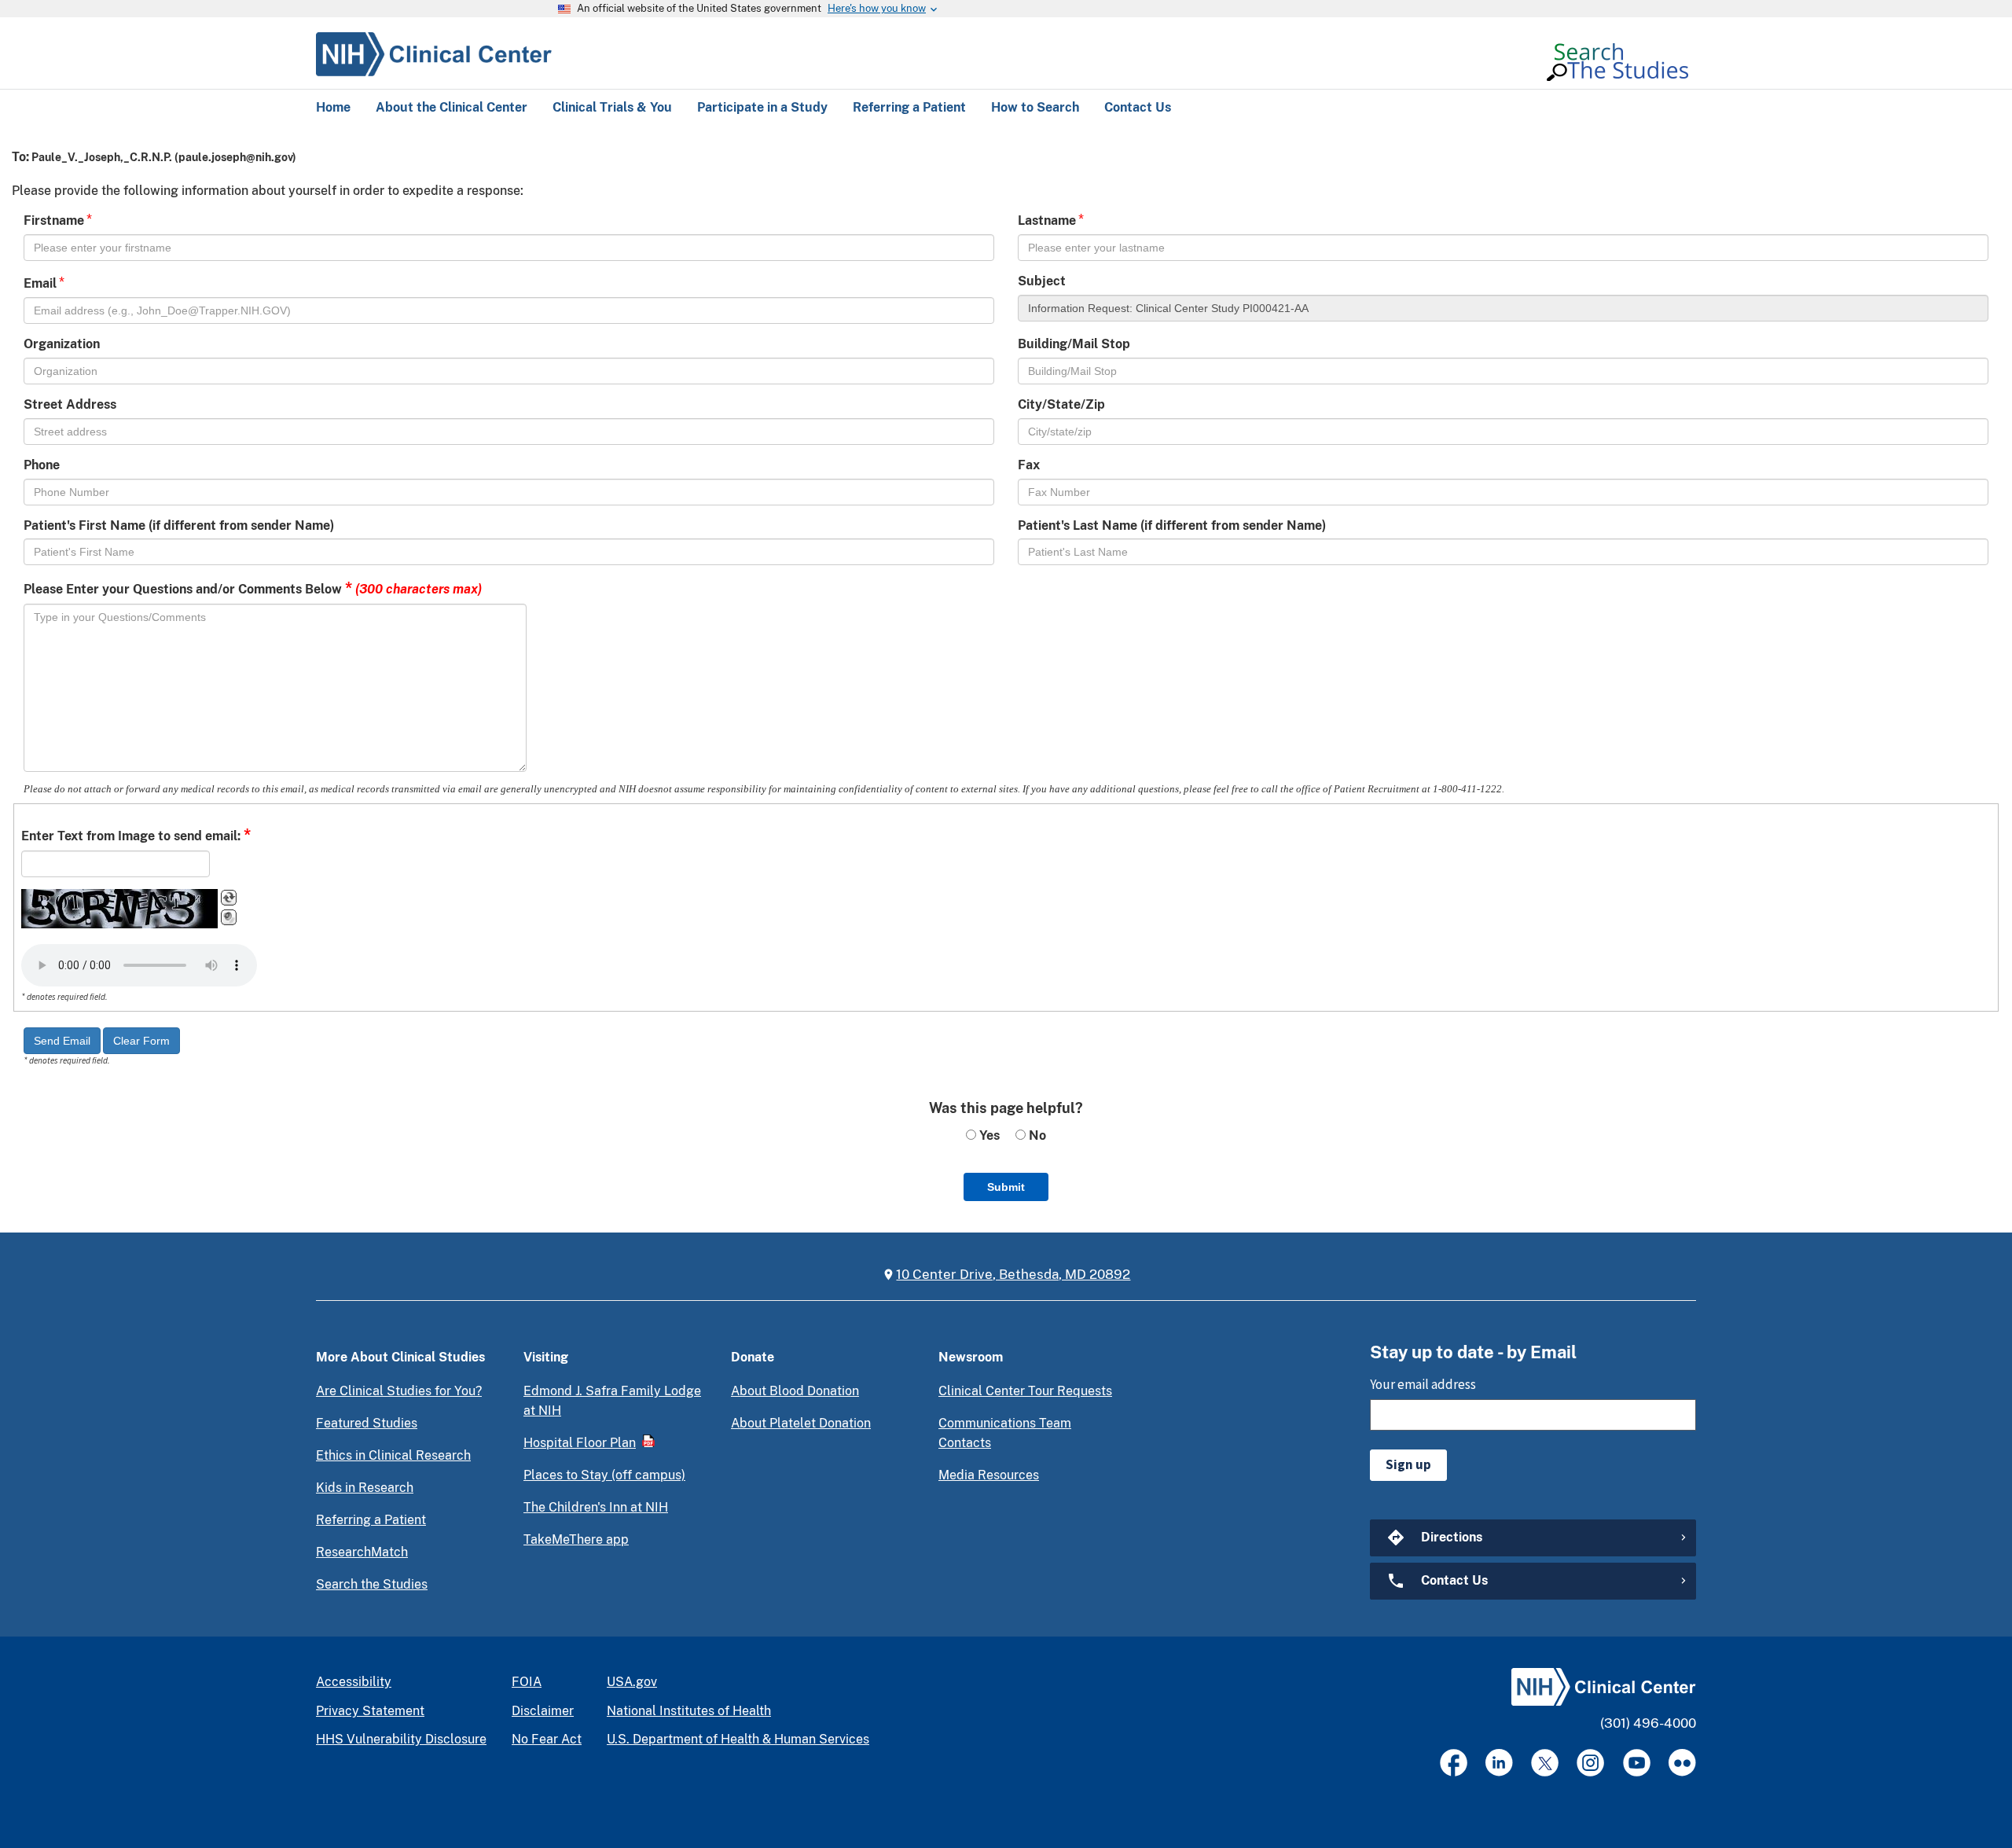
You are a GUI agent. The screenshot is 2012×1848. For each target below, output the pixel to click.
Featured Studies (367, 1423)
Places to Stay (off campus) (604, 1475)
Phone (42, 465)
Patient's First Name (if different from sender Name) (179, 525)
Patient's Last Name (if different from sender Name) (1172, 525)
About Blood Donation (795, 1391)
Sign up (1408, 1464)
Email (40, 283)
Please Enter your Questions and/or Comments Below (253, 588)
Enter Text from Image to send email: (136, 835)
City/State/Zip (1061, 404)
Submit (1006, 1187)
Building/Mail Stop (1074, 344)
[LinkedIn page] (1499, 1763)
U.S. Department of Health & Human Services (738, 1739)
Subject (1042, 281)
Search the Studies (372, 1584)
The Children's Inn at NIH (596, 1507)
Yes (988, 1135)
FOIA (527, 1682)
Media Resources (989, 1475)
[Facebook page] (1454, 1763)
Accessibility (354, 1682)
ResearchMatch (362, 1552)
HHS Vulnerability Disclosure (401, 1739)
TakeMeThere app (576, 1539)
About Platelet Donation (801, 1423)
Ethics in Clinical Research (393, 1455)
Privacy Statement (370, 1711)
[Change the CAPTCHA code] (229, 898)
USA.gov (632, 1682)
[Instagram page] (1590, 1763)
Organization (62, 344)
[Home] (434, 52)
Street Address (70, 404)
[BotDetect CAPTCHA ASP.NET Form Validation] (119, 909)
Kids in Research (365, 1488)
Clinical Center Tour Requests (1025, 1391)
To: (20, 157)
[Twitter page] (1545, 1763)
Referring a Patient (371, 1520)
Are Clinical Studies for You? (399, 1391)
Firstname (54, 220)
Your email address (1423, 1384)
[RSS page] (1682, 1763)
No (1036, 1135)
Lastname (1047, 220)
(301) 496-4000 (1648, 1723)
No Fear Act (547, 1739)
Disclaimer (543, 1711)
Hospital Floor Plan (580, 1443)
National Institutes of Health (689, 1711)
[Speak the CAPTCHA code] (229, 917)
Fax (1029, 465)
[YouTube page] (1637, 1763)
